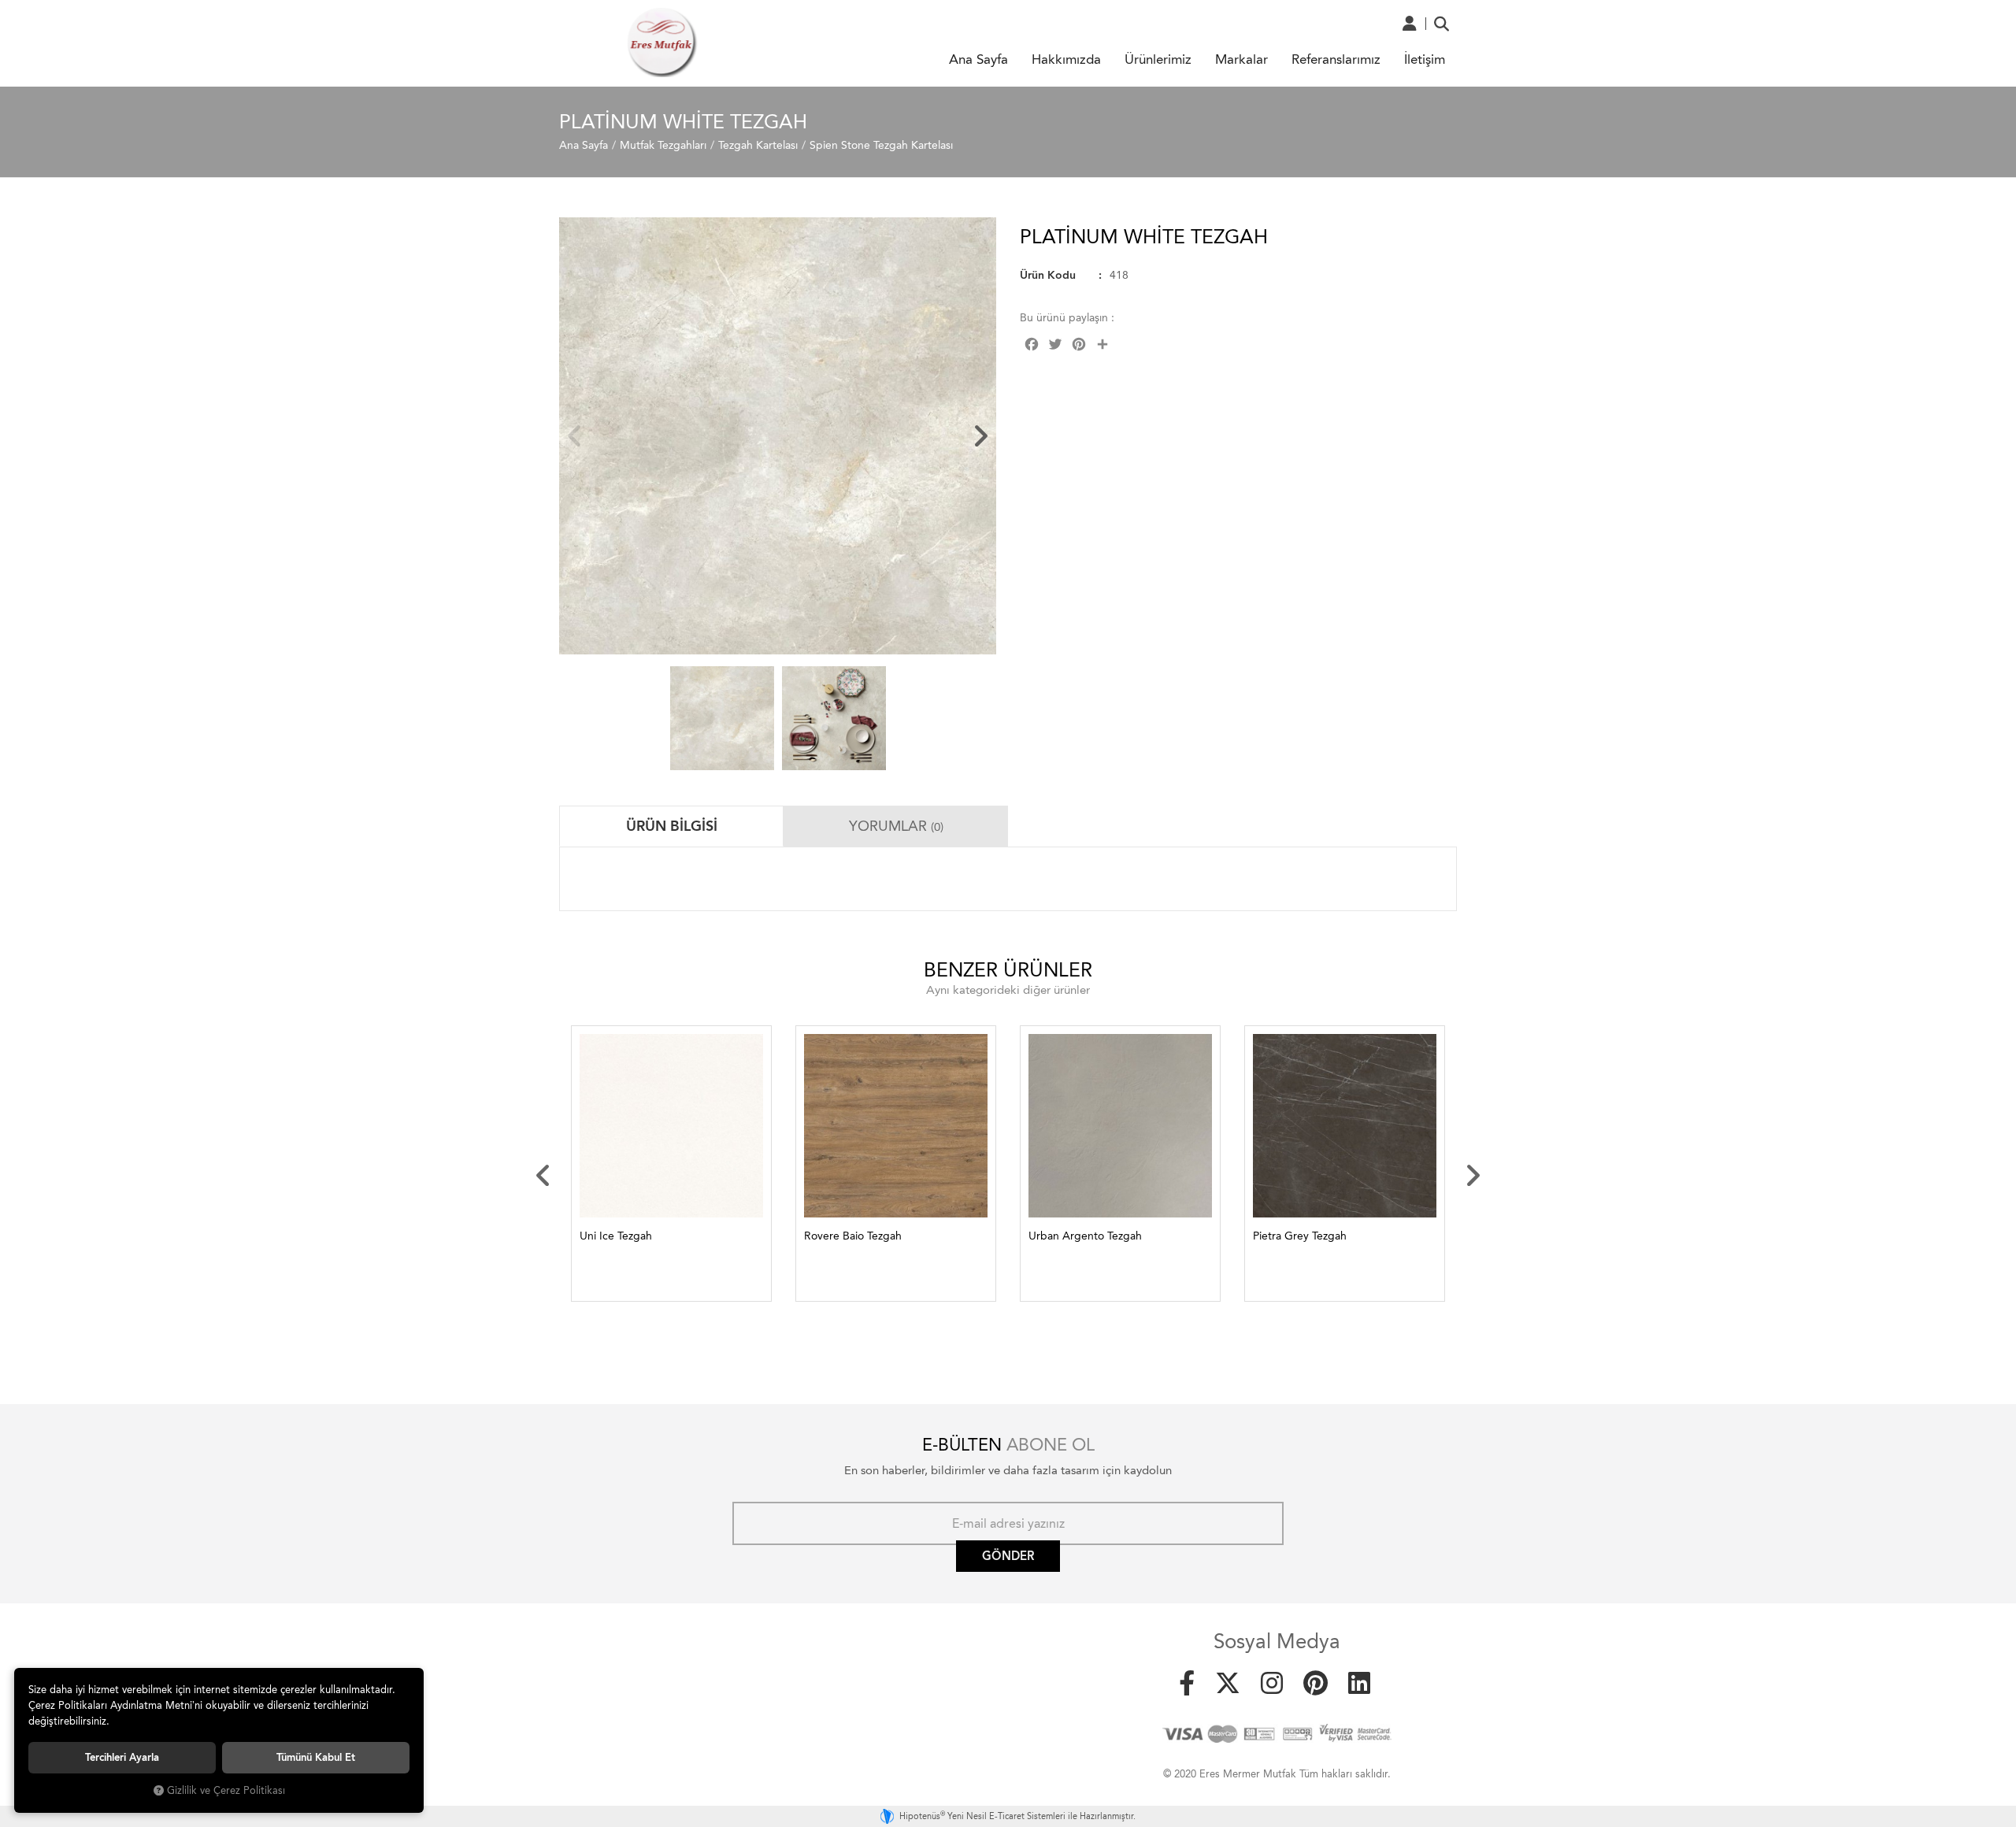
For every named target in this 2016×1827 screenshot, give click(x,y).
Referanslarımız (1336, 59)
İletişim (1425, 59)
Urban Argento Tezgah (1085, 1236)
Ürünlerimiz (1158, 59)
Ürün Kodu (1048, 275)
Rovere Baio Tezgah (853, 1236)
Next (980, 436)
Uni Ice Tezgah (616, 1236)
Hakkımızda (1066, 59)
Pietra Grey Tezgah (1300, 1236)
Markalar (1241, 59)
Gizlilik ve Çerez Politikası (226, 1790)
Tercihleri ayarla (122, 1757)
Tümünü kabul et (316, 1757)
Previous (575, 436)
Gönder (1008, 1556)
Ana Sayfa (978, 59)
